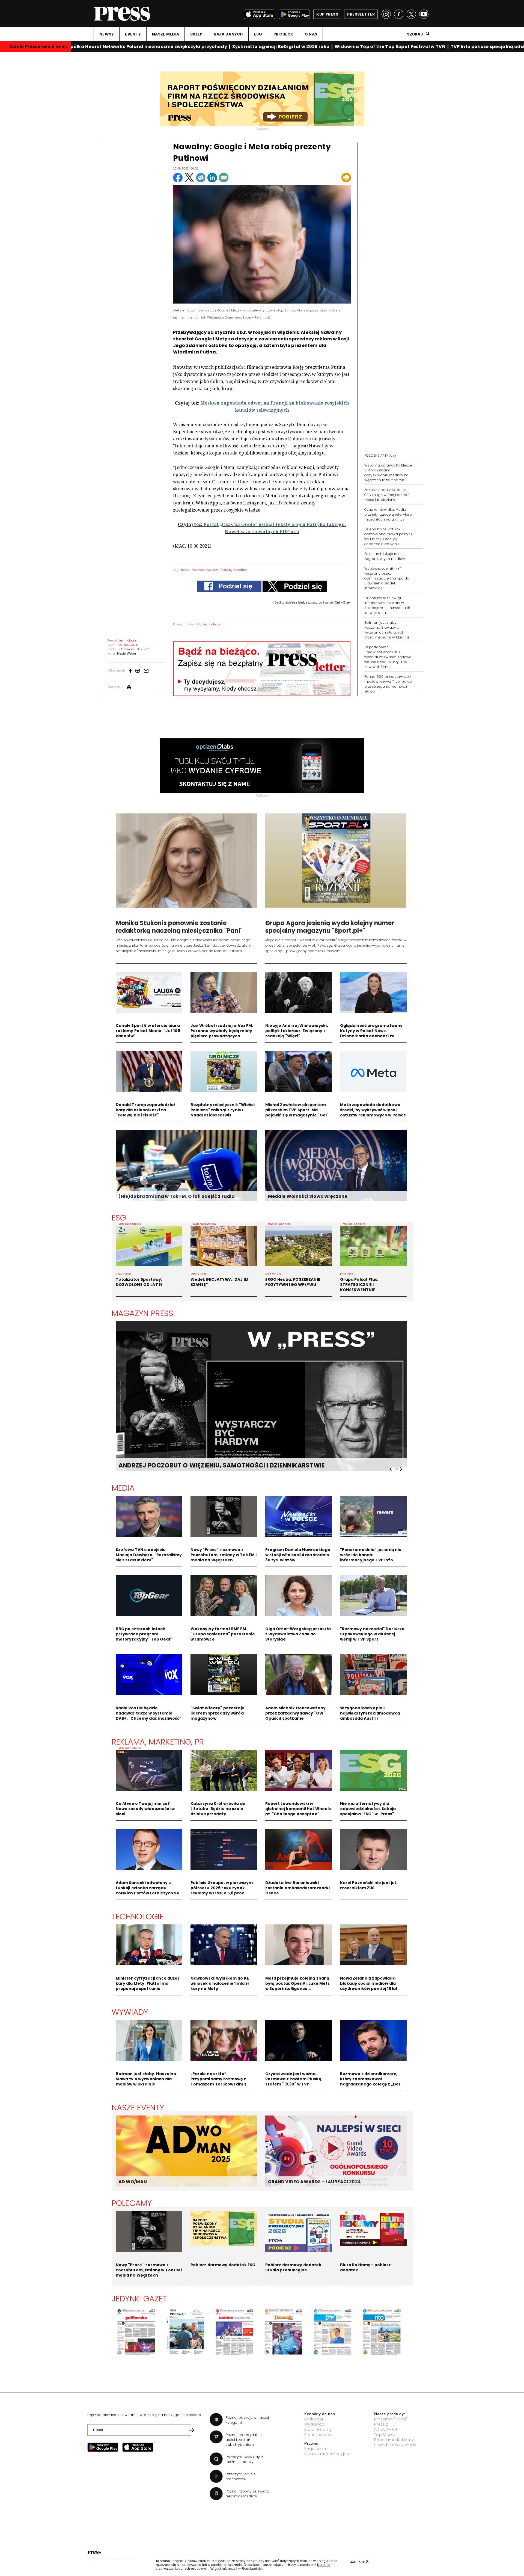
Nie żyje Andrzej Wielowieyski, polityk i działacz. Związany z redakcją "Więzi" (297, 1031)
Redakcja (314, 2419)
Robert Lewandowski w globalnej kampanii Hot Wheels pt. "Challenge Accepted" (298, 1809)
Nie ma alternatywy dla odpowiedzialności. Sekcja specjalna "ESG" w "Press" (368, 1809)
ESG (258, 34)
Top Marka (385, 2435)
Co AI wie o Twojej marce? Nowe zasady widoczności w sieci (145, 1809)
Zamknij (359, 2561)
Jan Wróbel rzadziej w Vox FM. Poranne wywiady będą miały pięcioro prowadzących (222, 1031)
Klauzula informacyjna (327, 2454)
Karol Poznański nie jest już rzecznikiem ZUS (368, 1885)
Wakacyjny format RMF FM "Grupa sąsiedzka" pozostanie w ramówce (223, 1634)
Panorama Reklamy (394, 2440)
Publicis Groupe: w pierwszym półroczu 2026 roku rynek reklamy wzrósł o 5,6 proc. (222, 1888)
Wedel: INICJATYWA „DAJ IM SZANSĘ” (220, 1282)
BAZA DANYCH (228, 34)
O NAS (311, 34)
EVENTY (133, 34)
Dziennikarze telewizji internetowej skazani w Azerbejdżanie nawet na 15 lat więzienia (387, 605)
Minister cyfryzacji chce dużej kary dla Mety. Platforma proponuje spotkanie (147, 1983)
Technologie (138, 1917)
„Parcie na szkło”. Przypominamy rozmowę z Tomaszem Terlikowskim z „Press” (218, 2082)
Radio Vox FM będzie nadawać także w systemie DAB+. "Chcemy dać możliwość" (149, 1713)
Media (123, 1488)
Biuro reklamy (318, 2429)
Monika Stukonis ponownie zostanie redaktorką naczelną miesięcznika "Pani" (179, 927)
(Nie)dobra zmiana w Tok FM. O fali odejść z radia (177, 1196)
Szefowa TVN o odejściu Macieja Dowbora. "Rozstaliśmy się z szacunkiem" (149, 1555)
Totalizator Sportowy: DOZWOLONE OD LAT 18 (139, 1282)
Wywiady (130, 2012)
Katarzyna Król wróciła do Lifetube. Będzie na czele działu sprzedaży (218, 1809)
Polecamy (132, 2203)
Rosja (185, 570)
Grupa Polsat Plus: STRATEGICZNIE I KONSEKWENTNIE (359, 1285)
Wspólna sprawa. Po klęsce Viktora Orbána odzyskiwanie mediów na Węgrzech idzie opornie (388, 473)
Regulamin (315, 2449)
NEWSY (107, 34)
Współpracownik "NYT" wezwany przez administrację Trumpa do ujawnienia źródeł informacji (387, 578)
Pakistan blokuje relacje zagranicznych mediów (385, 556)
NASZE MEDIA (166, 34)
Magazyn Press (143, 1313)
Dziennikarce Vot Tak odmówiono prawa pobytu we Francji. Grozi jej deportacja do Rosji (388, 537)
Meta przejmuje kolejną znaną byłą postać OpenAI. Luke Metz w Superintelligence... (298, 1983)
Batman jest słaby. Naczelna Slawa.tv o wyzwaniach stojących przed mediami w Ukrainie (387, 630)
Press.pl (382, 2424)
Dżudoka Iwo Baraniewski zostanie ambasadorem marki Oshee (298, 1888)
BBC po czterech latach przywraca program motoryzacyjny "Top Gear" (144, 1634)
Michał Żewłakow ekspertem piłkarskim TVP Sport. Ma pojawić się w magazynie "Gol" (297, 1110)
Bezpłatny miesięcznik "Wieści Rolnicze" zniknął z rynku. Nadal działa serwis (223, 1110)
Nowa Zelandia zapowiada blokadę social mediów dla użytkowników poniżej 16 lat (369, 1983)
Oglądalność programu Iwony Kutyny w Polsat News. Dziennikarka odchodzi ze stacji (371, 1033)
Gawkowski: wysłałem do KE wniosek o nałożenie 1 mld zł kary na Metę (220, 1983)
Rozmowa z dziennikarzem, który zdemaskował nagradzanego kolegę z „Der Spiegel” (370, 2082)
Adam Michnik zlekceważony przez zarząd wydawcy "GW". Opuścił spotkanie (296, 1713)
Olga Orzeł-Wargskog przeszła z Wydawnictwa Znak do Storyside (298, 1634)
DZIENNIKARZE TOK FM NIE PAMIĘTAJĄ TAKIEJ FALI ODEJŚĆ (208, 1465)
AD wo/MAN (385, 2429)
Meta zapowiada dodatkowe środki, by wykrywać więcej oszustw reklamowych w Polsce (373, 1110)
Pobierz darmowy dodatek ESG (223, 2265)
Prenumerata (318, 2435)
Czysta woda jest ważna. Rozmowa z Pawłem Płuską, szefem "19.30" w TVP (294, 2079)
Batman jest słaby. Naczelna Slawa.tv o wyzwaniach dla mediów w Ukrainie (146, 2079)
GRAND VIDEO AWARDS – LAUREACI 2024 (314, 2182)
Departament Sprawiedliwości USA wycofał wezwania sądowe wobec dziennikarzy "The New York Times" (388, 657)
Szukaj (415, 34)
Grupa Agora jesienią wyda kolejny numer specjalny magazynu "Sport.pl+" (330, 927)
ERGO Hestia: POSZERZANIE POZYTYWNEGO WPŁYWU (293, 1282)
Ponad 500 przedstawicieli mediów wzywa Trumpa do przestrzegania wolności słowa (388, 684)
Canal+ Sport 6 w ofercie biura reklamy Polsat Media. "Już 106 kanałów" (148, 1031)
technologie (212, 624)
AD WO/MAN (133, 2182)
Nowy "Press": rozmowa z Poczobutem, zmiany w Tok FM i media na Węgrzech (224, 1555)
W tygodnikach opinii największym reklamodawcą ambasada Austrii (370, 1713)
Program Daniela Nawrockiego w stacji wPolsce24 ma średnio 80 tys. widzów (298, 1555)
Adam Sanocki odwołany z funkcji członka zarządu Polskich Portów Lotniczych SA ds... (148, 1890)
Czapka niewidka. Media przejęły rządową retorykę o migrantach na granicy (388, 514)
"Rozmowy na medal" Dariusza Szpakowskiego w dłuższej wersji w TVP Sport (372, 1634)
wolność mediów (205, 570)
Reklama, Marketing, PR (158, 1742)
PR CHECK (283, 34)
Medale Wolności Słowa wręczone (308, 1196)
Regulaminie (252, 2569)
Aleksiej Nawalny (234, 570)
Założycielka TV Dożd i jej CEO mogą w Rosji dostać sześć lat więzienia (387, 495)
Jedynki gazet (139, 2299)
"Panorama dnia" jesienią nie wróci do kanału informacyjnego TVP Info (371, 1555)
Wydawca (314, 2424)
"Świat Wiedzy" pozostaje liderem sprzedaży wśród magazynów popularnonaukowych (218, 1716)
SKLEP (196, 34)
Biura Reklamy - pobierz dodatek (365, 2267)
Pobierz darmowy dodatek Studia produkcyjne (293, 2267)
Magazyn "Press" (391, 2419)
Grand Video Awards (395, 2445)
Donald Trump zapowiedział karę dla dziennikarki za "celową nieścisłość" (145, 1110)
